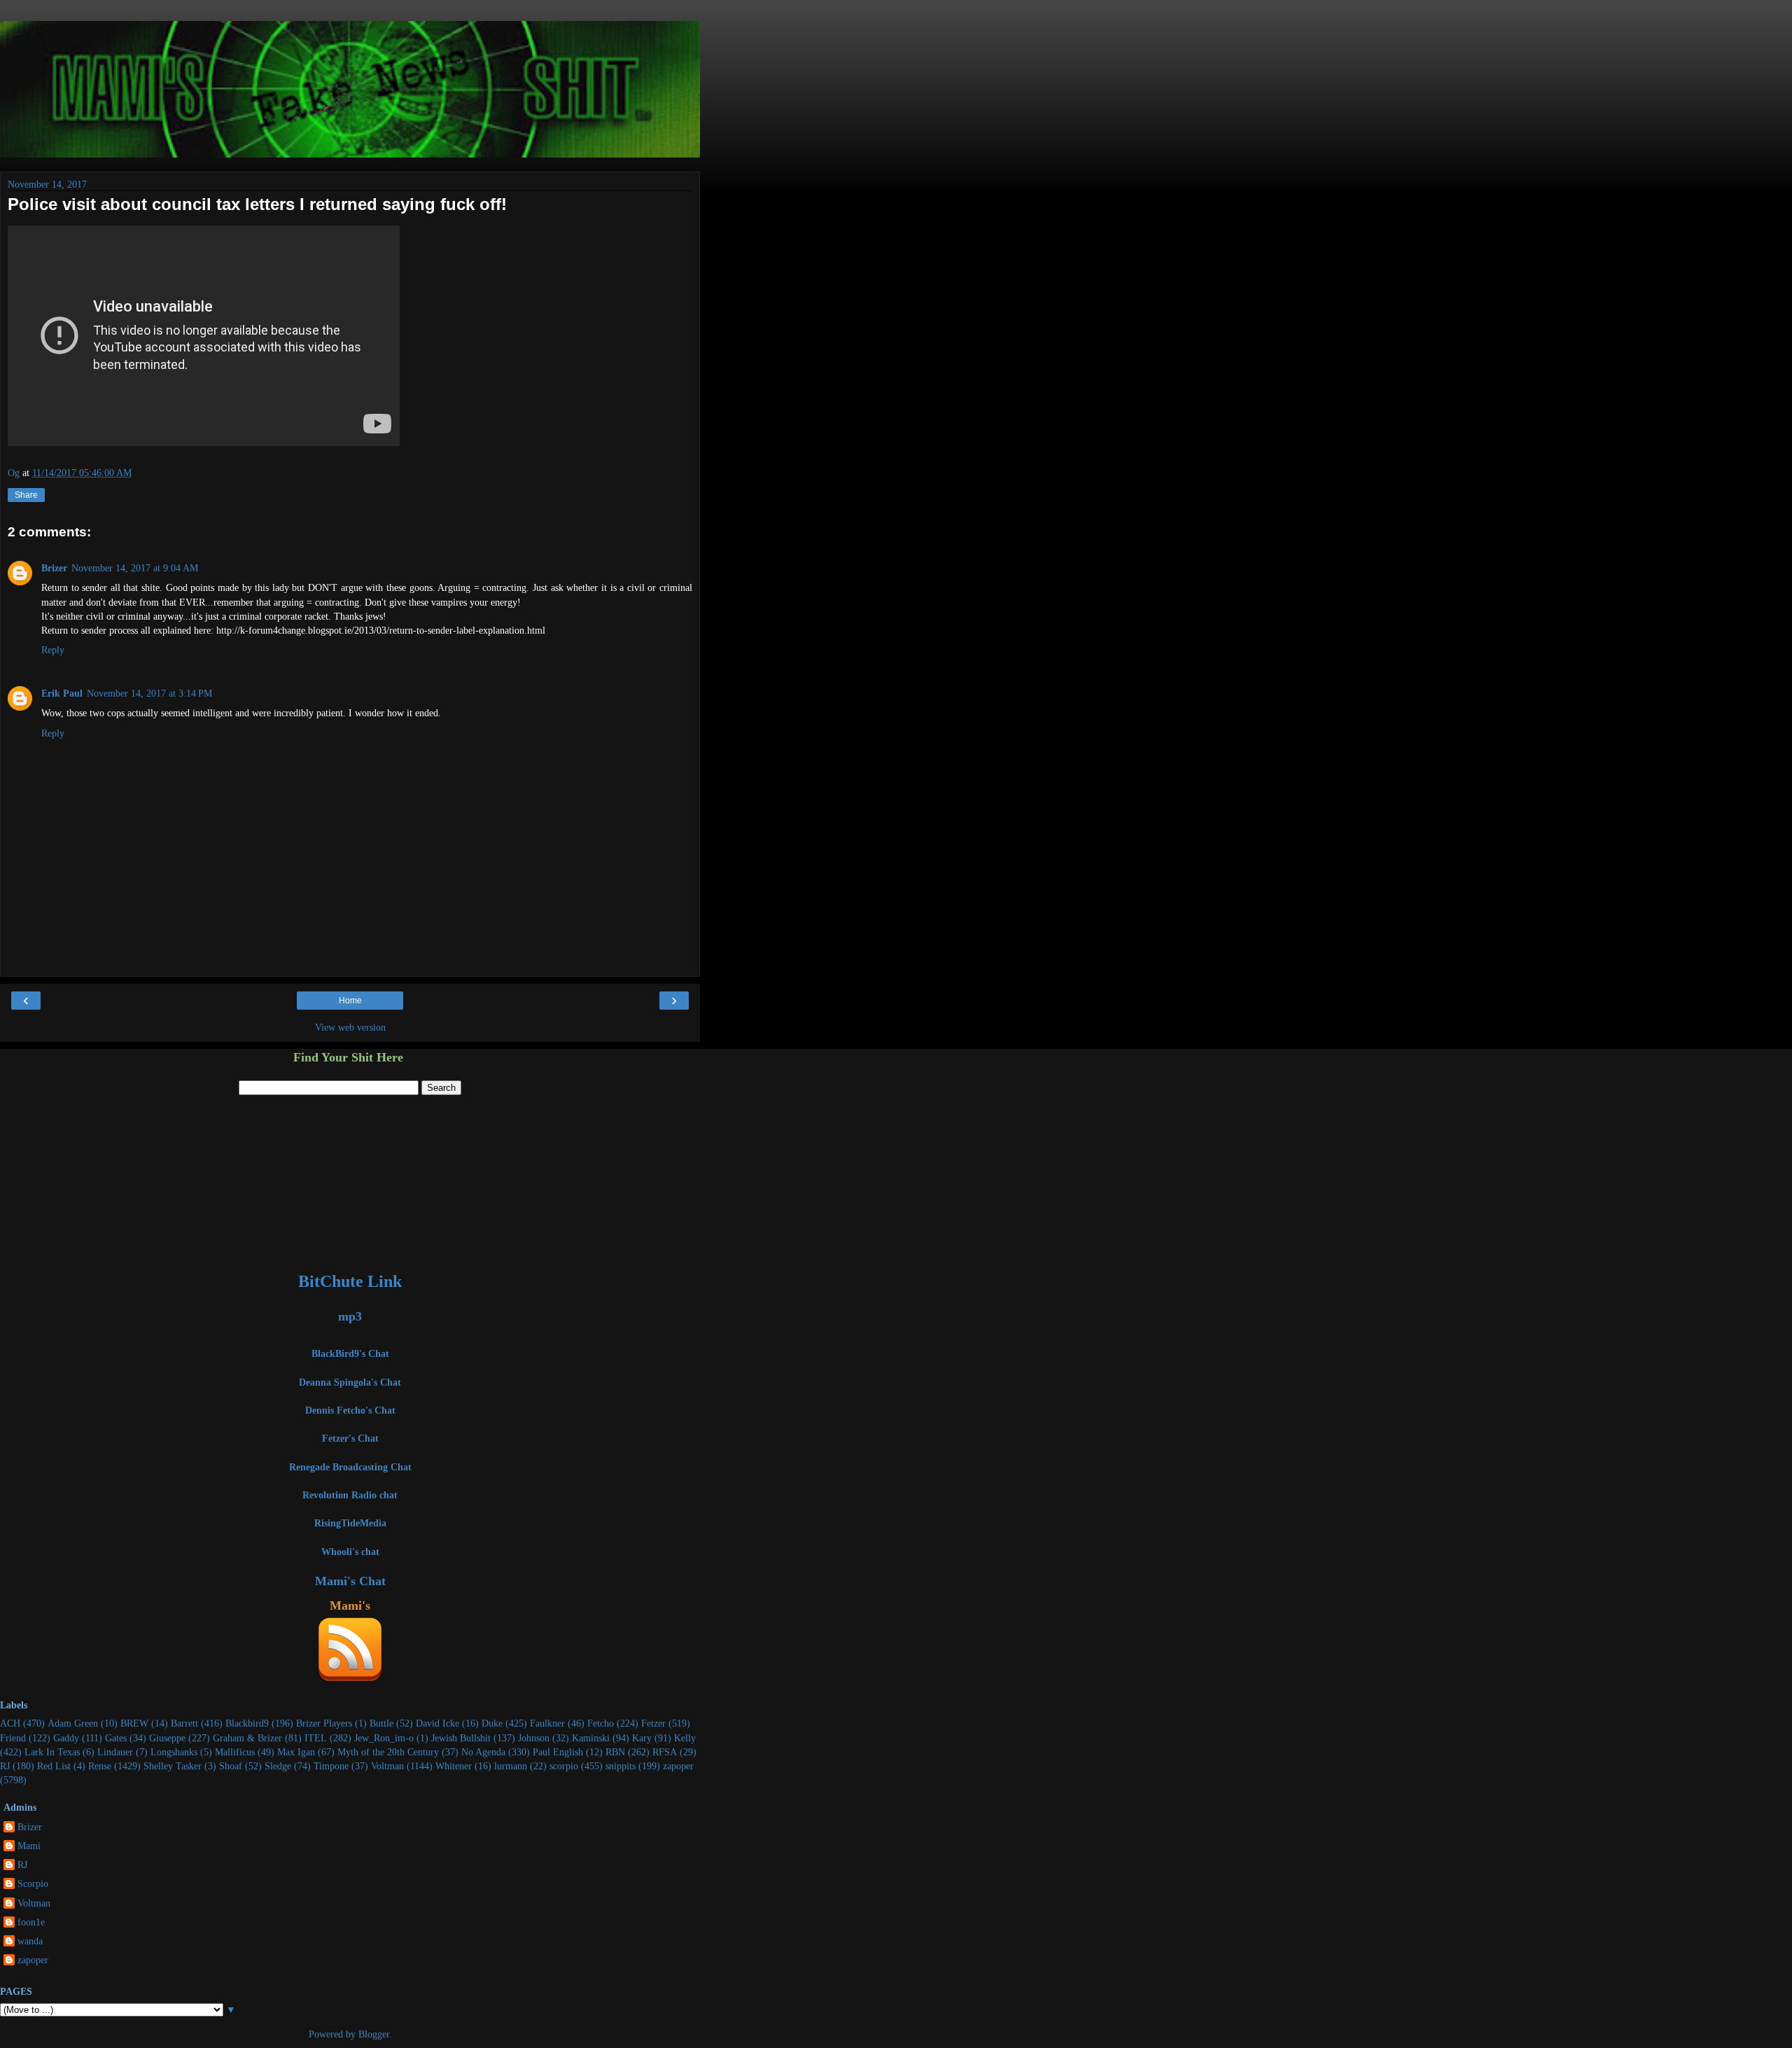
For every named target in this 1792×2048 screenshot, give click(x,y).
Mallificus (235, 1752)
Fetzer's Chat (350, 1438)
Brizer (54, 568)
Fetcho (601, 1723)
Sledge (278, 1766)
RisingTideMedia (350, 1523)
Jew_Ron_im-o (384, 1738)
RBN (615, 1752)
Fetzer (653, 1723)
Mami (29, 1846)
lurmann (511, 1766)
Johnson (534, 1738)
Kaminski (591, 1738)
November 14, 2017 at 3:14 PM (149, 693)
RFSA (665, 1752)
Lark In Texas (52, 1752)
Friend (13, 1738)
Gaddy (66, 1738)
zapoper (678, 1766)
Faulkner (547, 1723)
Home (350, 1001)
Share (26, 495)
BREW (134, 1723)
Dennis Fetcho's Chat (350, 1410)
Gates (116, 1738)
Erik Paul (62, 693)
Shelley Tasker (173, 1766)
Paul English (558, 1752)
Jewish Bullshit (461, 1738)
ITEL (316, 1738)
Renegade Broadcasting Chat (350, 1467)
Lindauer (115, 1752)
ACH (10, 1723)
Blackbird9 (247, 1723)
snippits (621, 1766)
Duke (492, 1723)
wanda (30, 1941)
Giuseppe (167, 1738)
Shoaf (231, 1766)
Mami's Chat (350, 1581)
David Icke (437, 1723)
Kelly (685, 1738)
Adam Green (73, 1723)
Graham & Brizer (247, 1738)
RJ (5, 1766)
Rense (100, 1766)
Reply (53, 650)
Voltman (387, 1766)
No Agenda (483, 1752)
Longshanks (174, 1752)
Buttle (381, 1723)
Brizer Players (324, 1723)
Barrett (184, 1723)
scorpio (564, 1766)
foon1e (31, 1922)
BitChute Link (350, 1281)
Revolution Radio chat (350, 1495)
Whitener (454, 1766)
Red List (54, 1766)
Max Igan (296, 1752)
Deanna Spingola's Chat (350, 1382)
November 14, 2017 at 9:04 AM (135, 568)
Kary (642, 1738)
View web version (350, 1027)
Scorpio (33, 1883)
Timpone (331, 1766)
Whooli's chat (350, 1552)
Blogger (374, 2034)
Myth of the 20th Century (388, 1752)
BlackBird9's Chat (350, 1353)
